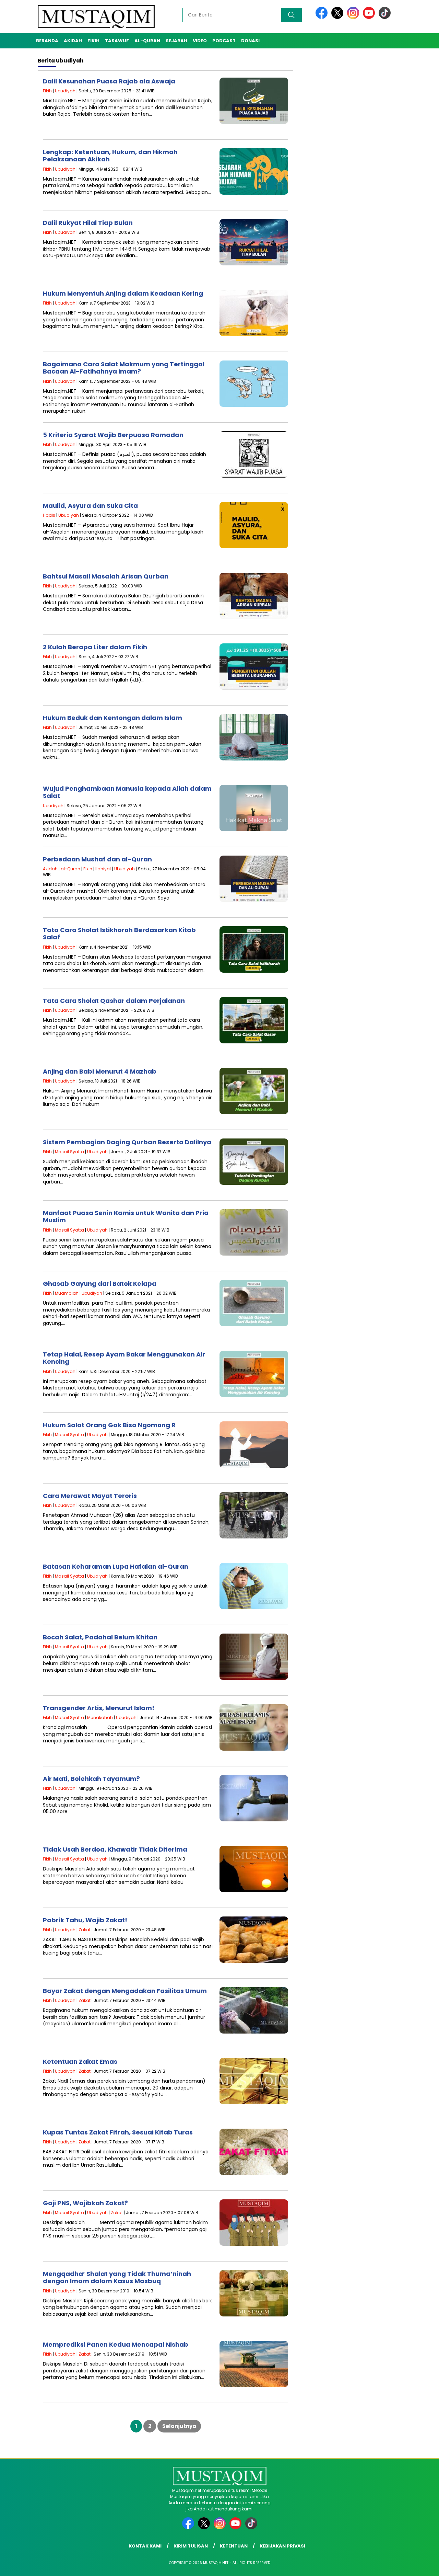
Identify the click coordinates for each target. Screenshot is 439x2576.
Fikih (93, 41)
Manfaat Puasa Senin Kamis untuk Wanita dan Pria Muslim (126, 1217)
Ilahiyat (103, 869)
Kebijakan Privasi (282, 2546)
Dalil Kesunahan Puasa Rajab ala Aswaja (109, 81)
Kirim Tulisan (191, 2546)
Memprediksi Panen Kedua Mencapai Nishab (116, 2344)
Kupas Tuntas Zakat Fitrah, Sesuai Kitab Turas (118, 2132)
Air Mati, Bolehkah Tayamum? (91, 1779)
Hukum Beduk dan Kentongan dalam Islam (112, 718)
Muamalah (67, 1293)
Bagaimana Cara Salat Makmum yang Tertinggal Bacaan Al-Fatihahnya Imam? (124, 368)
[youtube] (370, 17)
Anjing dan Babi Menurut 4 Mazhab (100, 1071)
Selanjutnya (179, 2426)
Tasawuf (117, 41)
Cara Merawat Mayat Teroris (90, 1496)
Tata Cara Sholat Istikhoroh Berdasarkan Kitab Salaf (119, 934)
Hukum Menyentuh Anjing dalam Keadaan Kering (123, 293)
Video (200, 41)
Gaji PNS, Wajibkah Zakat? (85, 2203)
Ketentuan (234, 2546)
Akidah (73, 41)
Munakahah (100, 1718)
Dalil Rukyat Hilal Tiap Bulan (88, 223)
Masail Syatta (69, 1152)
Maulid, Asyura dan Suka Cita (90, 506)
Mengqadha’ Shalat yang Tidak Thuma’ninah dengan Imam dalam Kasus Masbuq (117, 2277)
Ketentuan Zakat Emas (80, 2062)
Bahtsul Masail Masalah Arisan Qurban (106, 576)
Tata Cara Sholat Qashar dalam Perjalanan (114, 1001)
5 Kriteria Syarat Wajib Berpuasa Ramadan (113, 435)
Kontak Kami (145, 2546)
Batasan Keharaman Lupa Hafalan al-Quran (116, 1566)
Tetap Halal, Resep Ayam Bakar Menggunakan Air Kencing (124, 1358)
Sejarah (176, 41)
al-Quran (147, 41)
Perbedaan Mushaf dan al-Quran (97, 859)
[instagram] (354, 17)
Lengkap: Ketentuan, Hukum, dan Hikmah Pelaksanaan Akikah (110, 156)
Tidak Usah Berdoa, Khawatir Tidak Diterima (115, 1849)
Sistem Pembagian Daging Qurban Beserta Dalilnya (127, 1142)
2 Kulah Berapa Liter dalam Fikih (95, 647)
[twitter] (339, 17)
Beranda (47, 41)
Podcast (224, 41)
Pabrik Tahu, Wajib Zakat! (85, 1920)
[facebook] (323, 17)
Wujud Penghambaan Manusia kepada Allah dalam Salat (127, 792)
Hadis (49, 515)
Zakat (85, 1930)
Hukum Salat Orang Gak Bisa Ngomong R (109, 1425)
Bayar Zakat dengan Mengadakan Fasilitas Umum (125, 1991)
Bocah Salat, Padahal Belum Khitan (100, 1637)
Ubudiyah (65, 91)
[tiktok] (385, 17)
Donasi (250, 41)
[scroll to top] (420, 2565)
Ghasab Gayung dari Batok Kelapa (100, 1284)
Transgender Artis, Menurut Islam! (99, 1708)
